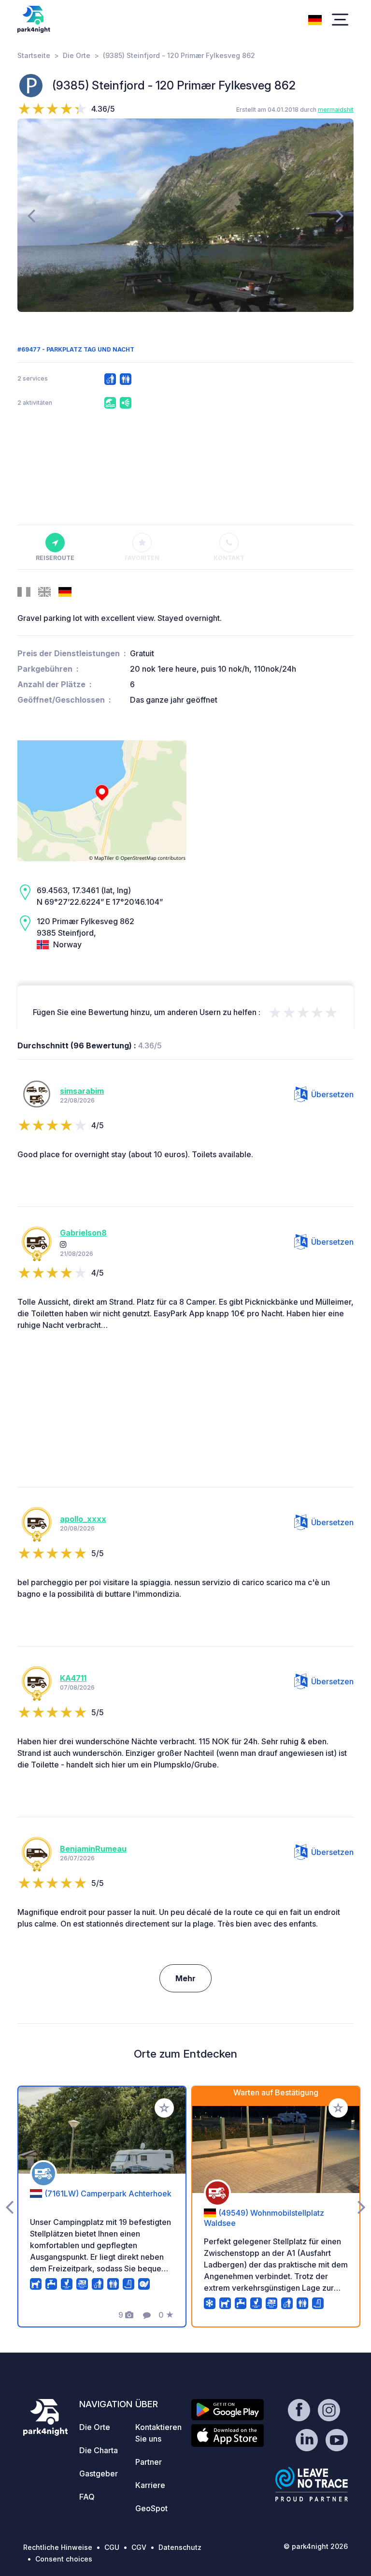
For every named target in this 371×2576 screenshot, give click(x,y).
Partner (149, 2462)
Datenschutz (180, 2547)
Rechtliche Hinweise (58, 2547)
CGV (139, 2547)
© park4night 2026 (316, 2546)
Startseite (34, 55)
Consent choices (64, 2559)
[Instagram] (63, 1244)
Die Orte (77, 55)
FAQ (87, 2497)
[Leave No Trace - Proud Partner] (312, 2484)
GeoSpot (151, 2508)
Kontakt (229, 558)
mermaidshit (336, 110)
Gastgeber (99, 2473)
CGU (112, 2547)
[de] (315, 19)
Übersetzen (332, 1094)
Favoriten (142, 558)
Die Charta (99, 2450)
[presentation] (31, 215)
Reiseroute (55, 558)
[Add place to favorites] (164, 2108)
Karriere (150, 2485)
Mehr (185, 1978)
